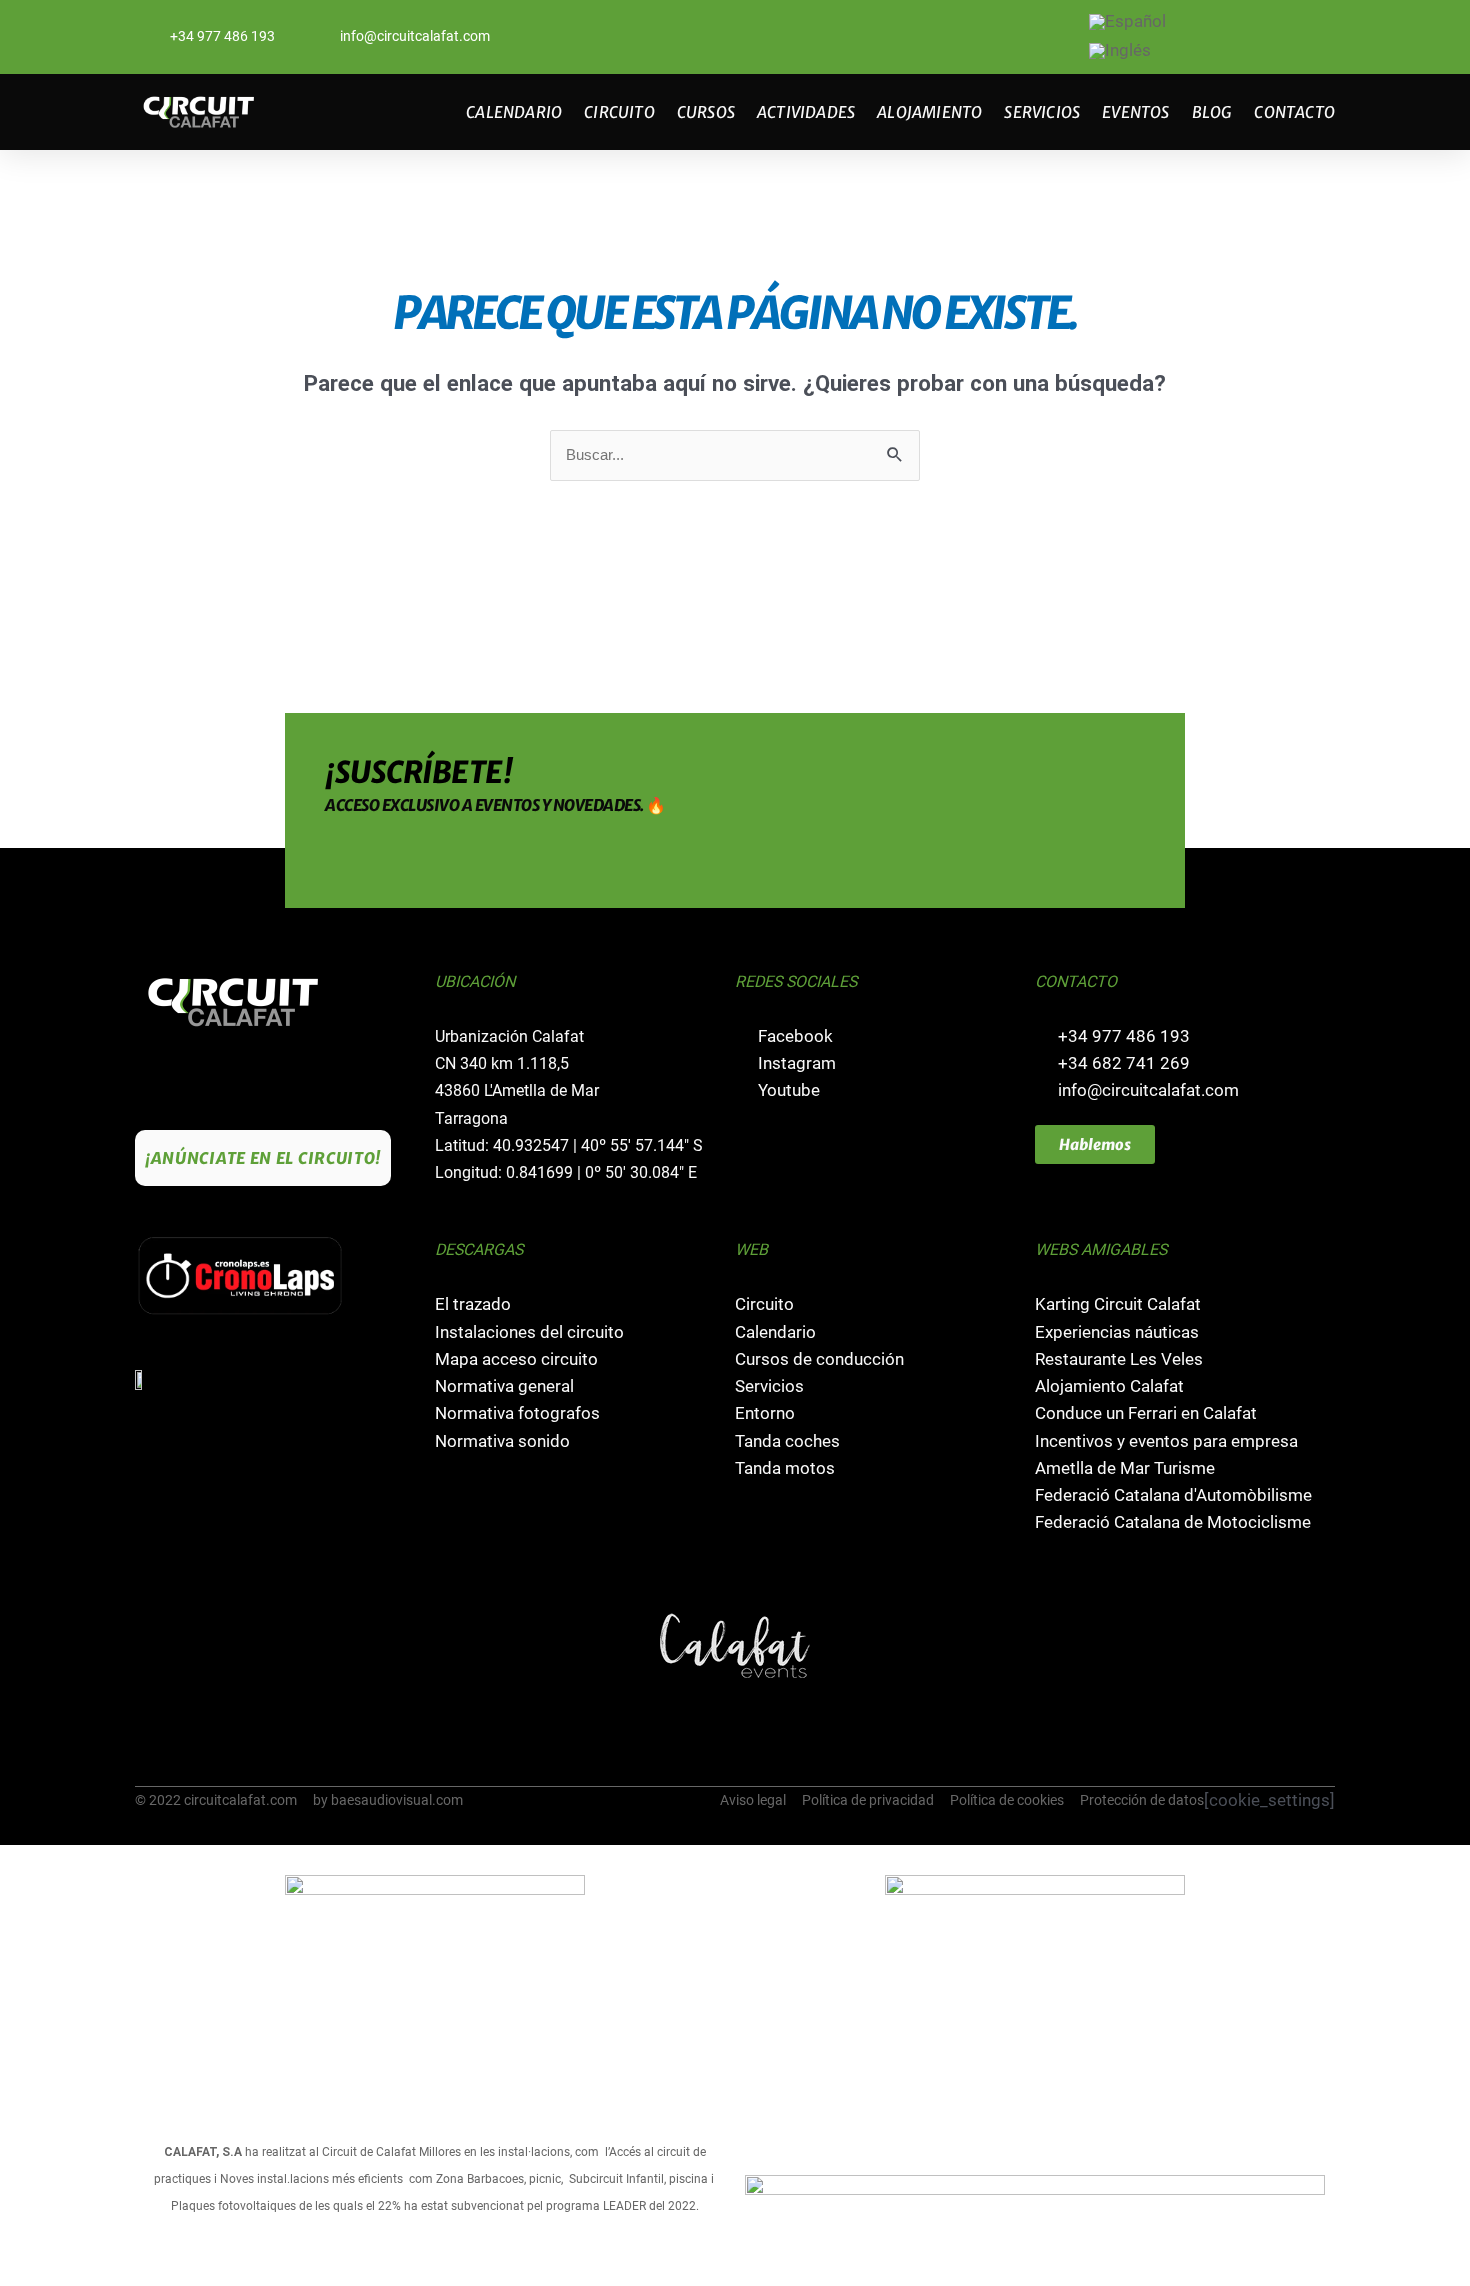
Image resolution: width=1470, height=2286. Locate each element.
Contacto (1294, 112)
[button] (153, 1646)
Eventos (1135, 112)
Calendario (514, 112)
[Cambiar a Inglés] (1120, 52)
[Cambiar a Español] (1127, 23)
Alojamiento (929, 112)
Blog (1212, 112)
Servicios (1042, 112)
